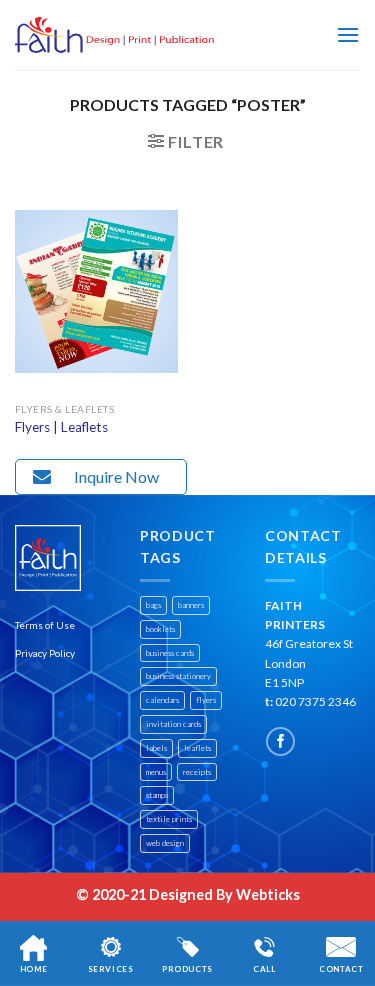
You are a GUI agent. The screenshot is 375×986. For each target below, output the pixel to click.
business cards (170, 653)
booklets (160, 629)
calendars (162, 700)
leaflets (197, 748)
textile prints (169, 819)
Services (111, 969)
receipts (197, 772)
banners (191, 605)
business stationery (178, 676)
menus (156, 772)
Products (187, 969)
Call (264, 969)
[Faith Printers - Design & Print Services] (115, 35)
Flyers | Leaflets (61, 427)
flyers (206, 700)
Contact (341, 969)
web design (165, 843)
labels (156, 748)
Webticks (268, 894)
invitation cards (173, 724)
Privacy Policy (45, 653)
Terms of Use (45, 625)
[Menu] (348, 34)
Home (33, 969)
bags (153, 605)
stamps (157, 795)
